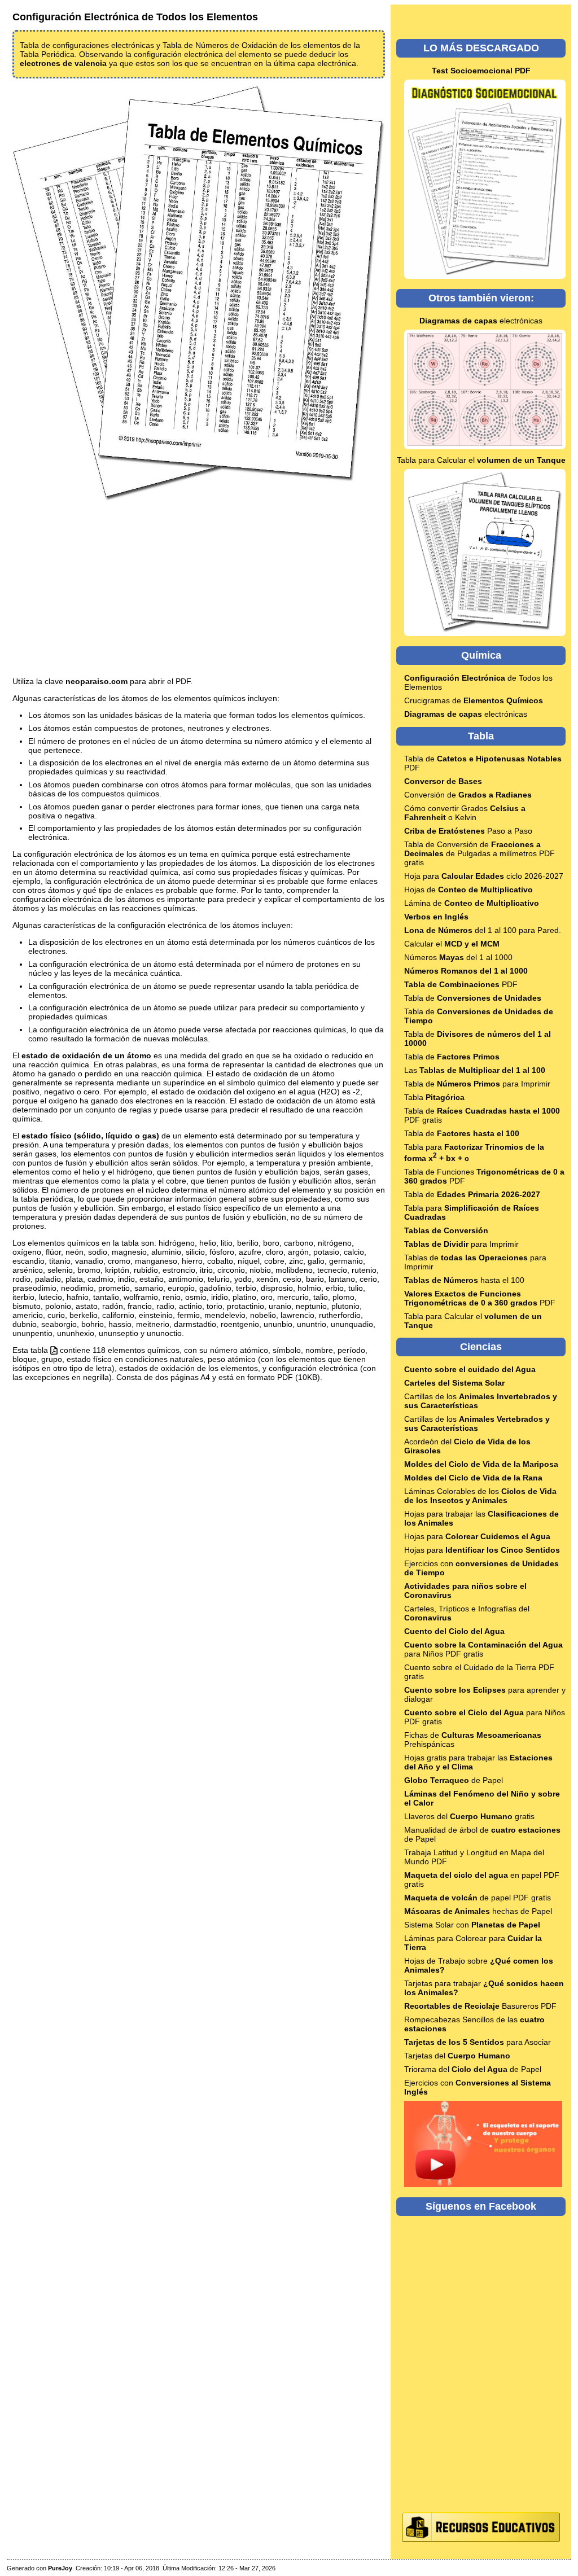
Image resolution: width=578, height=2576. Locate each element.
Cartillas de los (477, 1423)
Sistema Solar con (472, 1925)
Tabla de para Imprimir (477, 1084)
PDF (461, 984)
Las (475, 1070)
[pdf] (54, 1350)
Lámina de (472, 903)
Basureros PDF (480, 2006)
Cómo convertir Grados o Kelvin (465, 813)
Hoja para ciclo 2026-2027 (484, 876)
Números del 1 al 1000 (458, 957)
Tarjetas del (457, 2056)
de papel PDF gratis (478, 1898)
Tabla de (473, 998)
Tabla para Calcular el (481, 460)
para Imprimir (461, 1244)
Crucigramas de (474, 700)
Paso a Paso (468, 831)
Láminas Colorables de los (480, 1496)
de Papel (454, 1780)
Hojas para (477, 1536)
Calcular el (452, 944)
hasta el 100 (464, 1280)
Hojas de (468, 890)
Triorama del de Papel (473, 2069)
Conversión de (468, 795)
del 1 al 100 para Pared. (483, 930)
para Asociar (478, 2042)
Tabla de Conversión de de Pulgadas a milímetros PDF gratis (480, 853)
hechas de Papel (478, 1911)
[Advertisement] (199, 590)
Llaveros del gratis (469, 1816)
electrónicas (481, 321)
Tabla (434, 1097)
